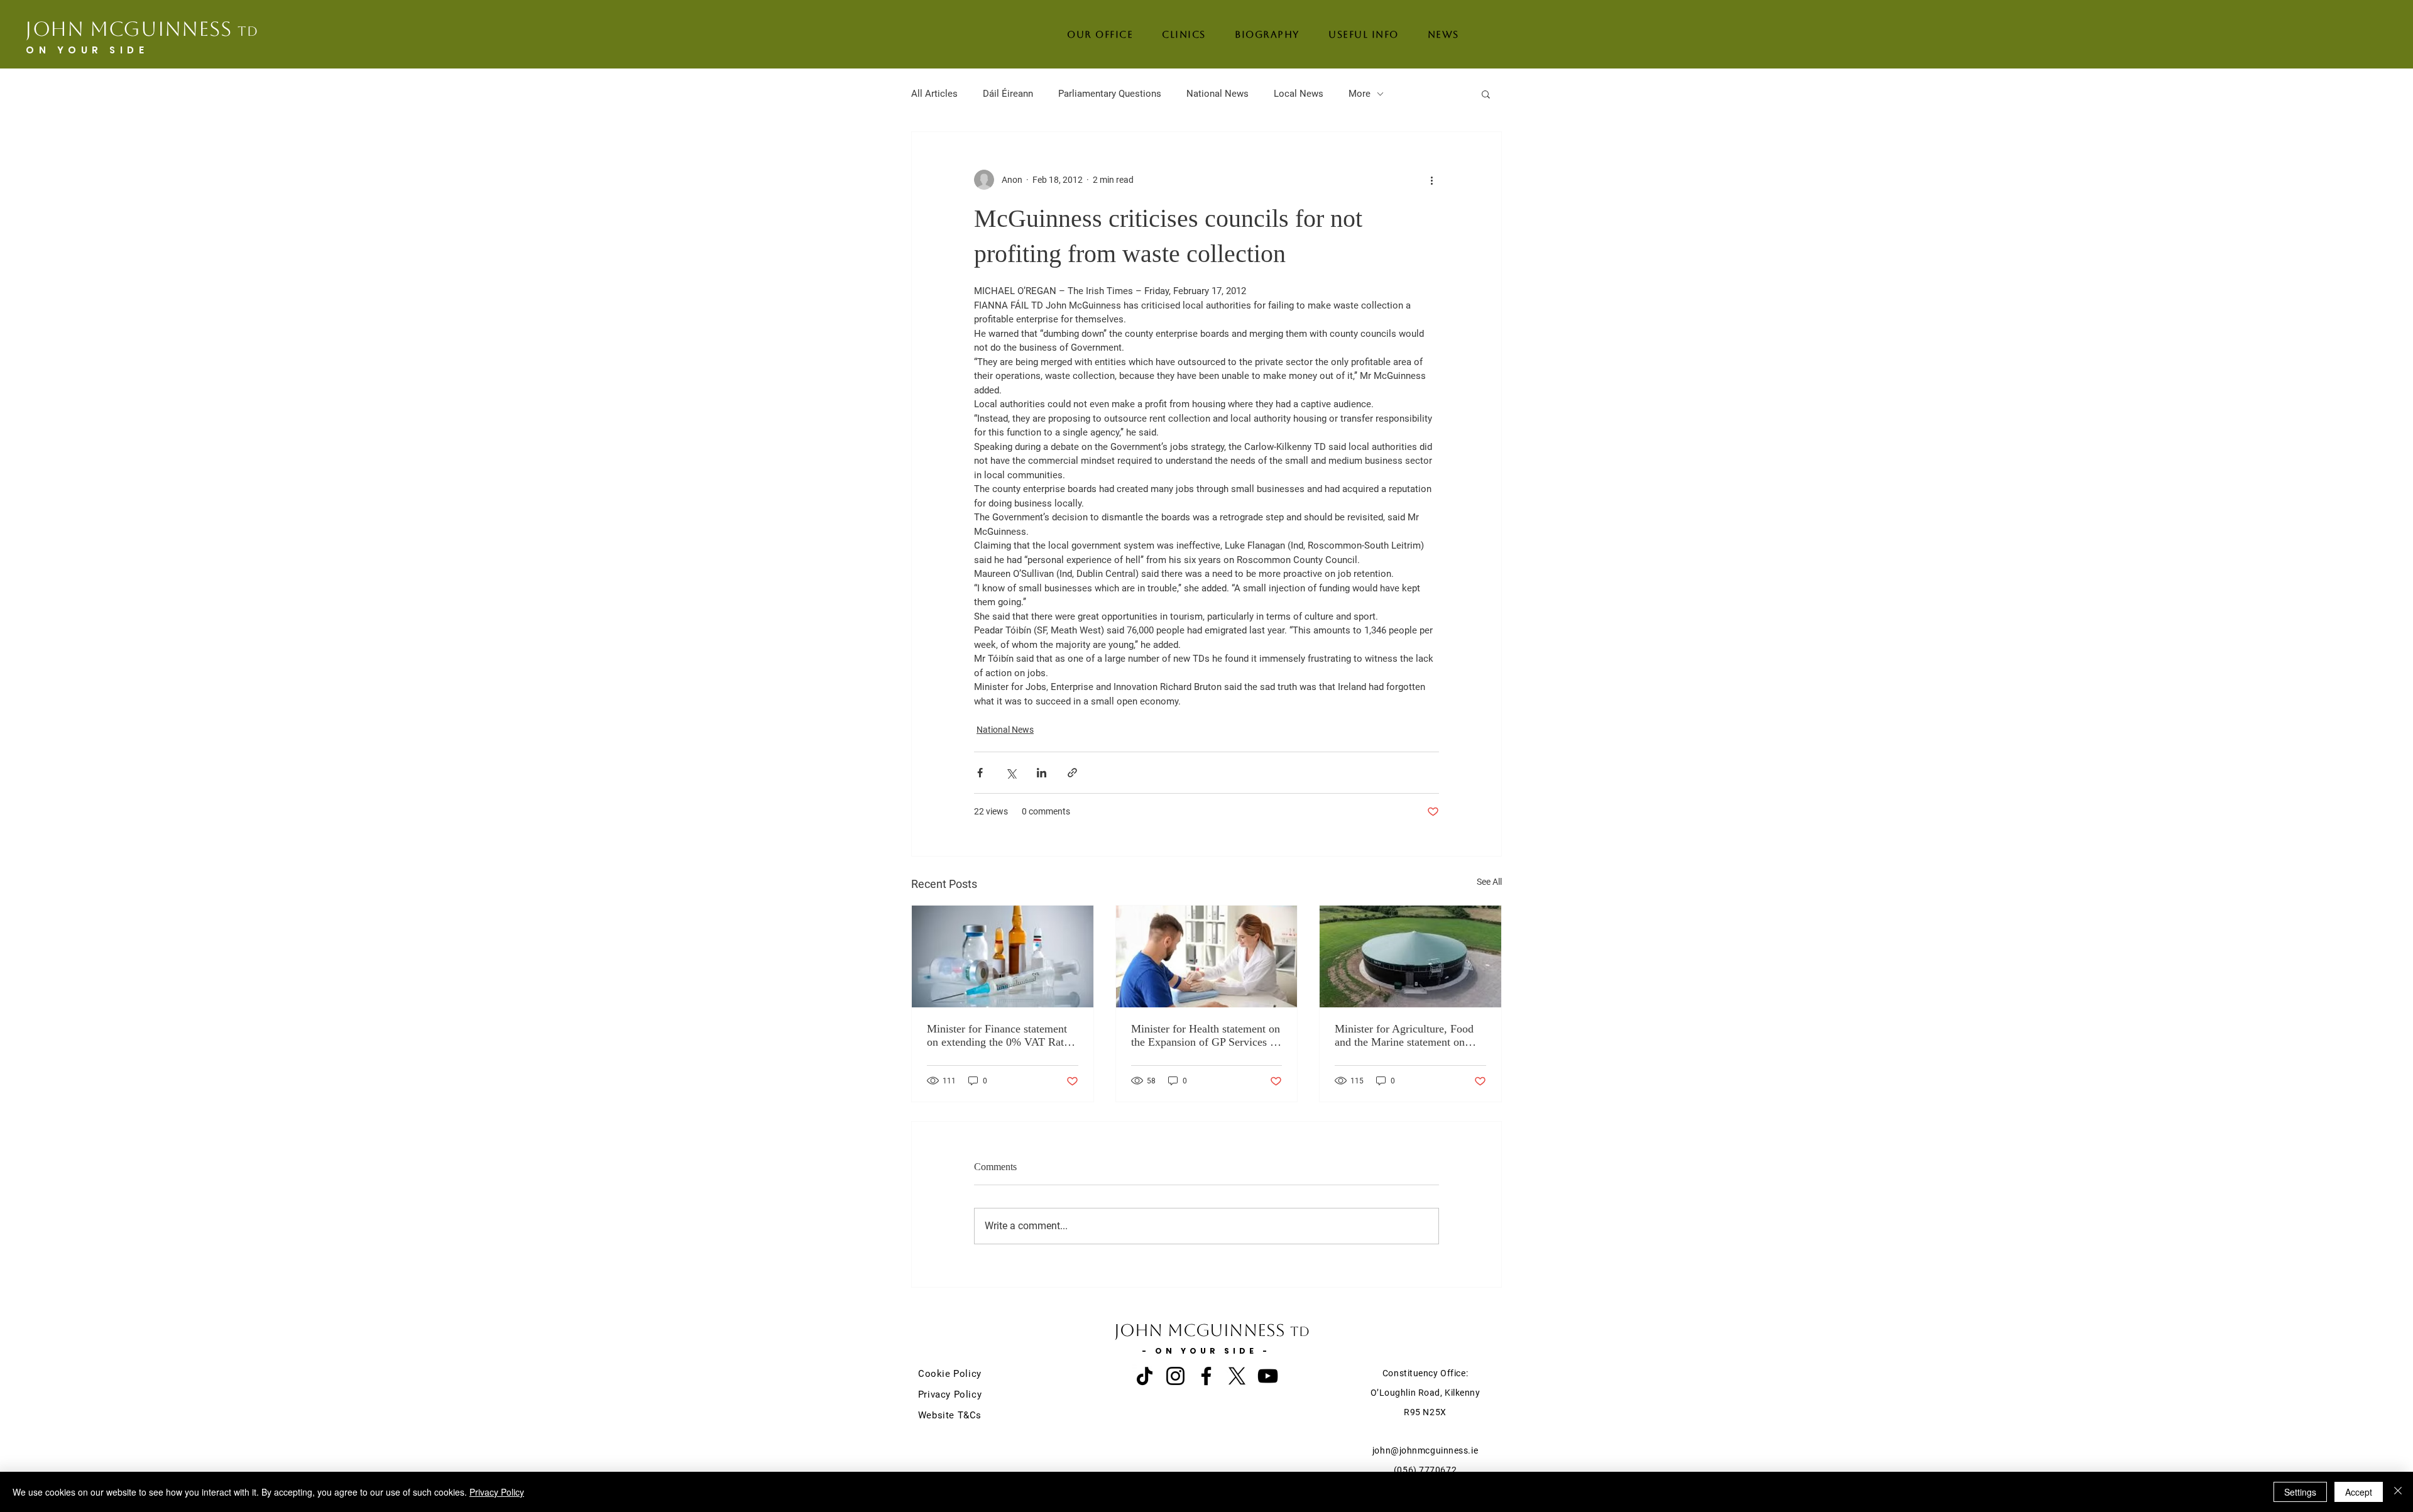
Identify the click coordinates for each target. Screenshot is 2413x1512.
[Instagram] (1175, 1376)
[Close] (2398, 1492)
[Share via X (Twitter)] (1011, 773)
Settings (2300, 1492)
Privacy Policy (497, 1492)
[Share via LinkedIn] (1042, 773)
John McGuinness (142, 29)
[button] (1486, 94)
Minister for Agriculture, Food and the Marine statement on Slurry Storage (1404, 1036)
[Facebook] (1206, 1376)
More (1360, 94)
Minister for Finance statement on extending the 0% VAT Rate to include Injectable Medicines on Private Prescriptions (999, 1036)
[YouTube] (1268, 1376)
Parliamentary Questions (1110, 94)
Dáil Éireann (1008, 94)
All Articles (934, 94)
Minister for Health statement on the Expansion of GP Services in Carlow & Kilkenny (1206, 1036)
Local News (1299, 94)
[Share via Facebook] (980, 773)
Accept (2359, 1492)
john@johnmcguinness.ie (1425, 1450)
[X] (1237, 1376)
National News (1217, 94)
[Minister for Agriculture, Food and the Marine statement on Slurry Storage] (1410, 956)
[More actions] (1431, 180)
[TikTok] (1145, 1376)
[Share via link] (1072, 773)
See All (1489, 882)
